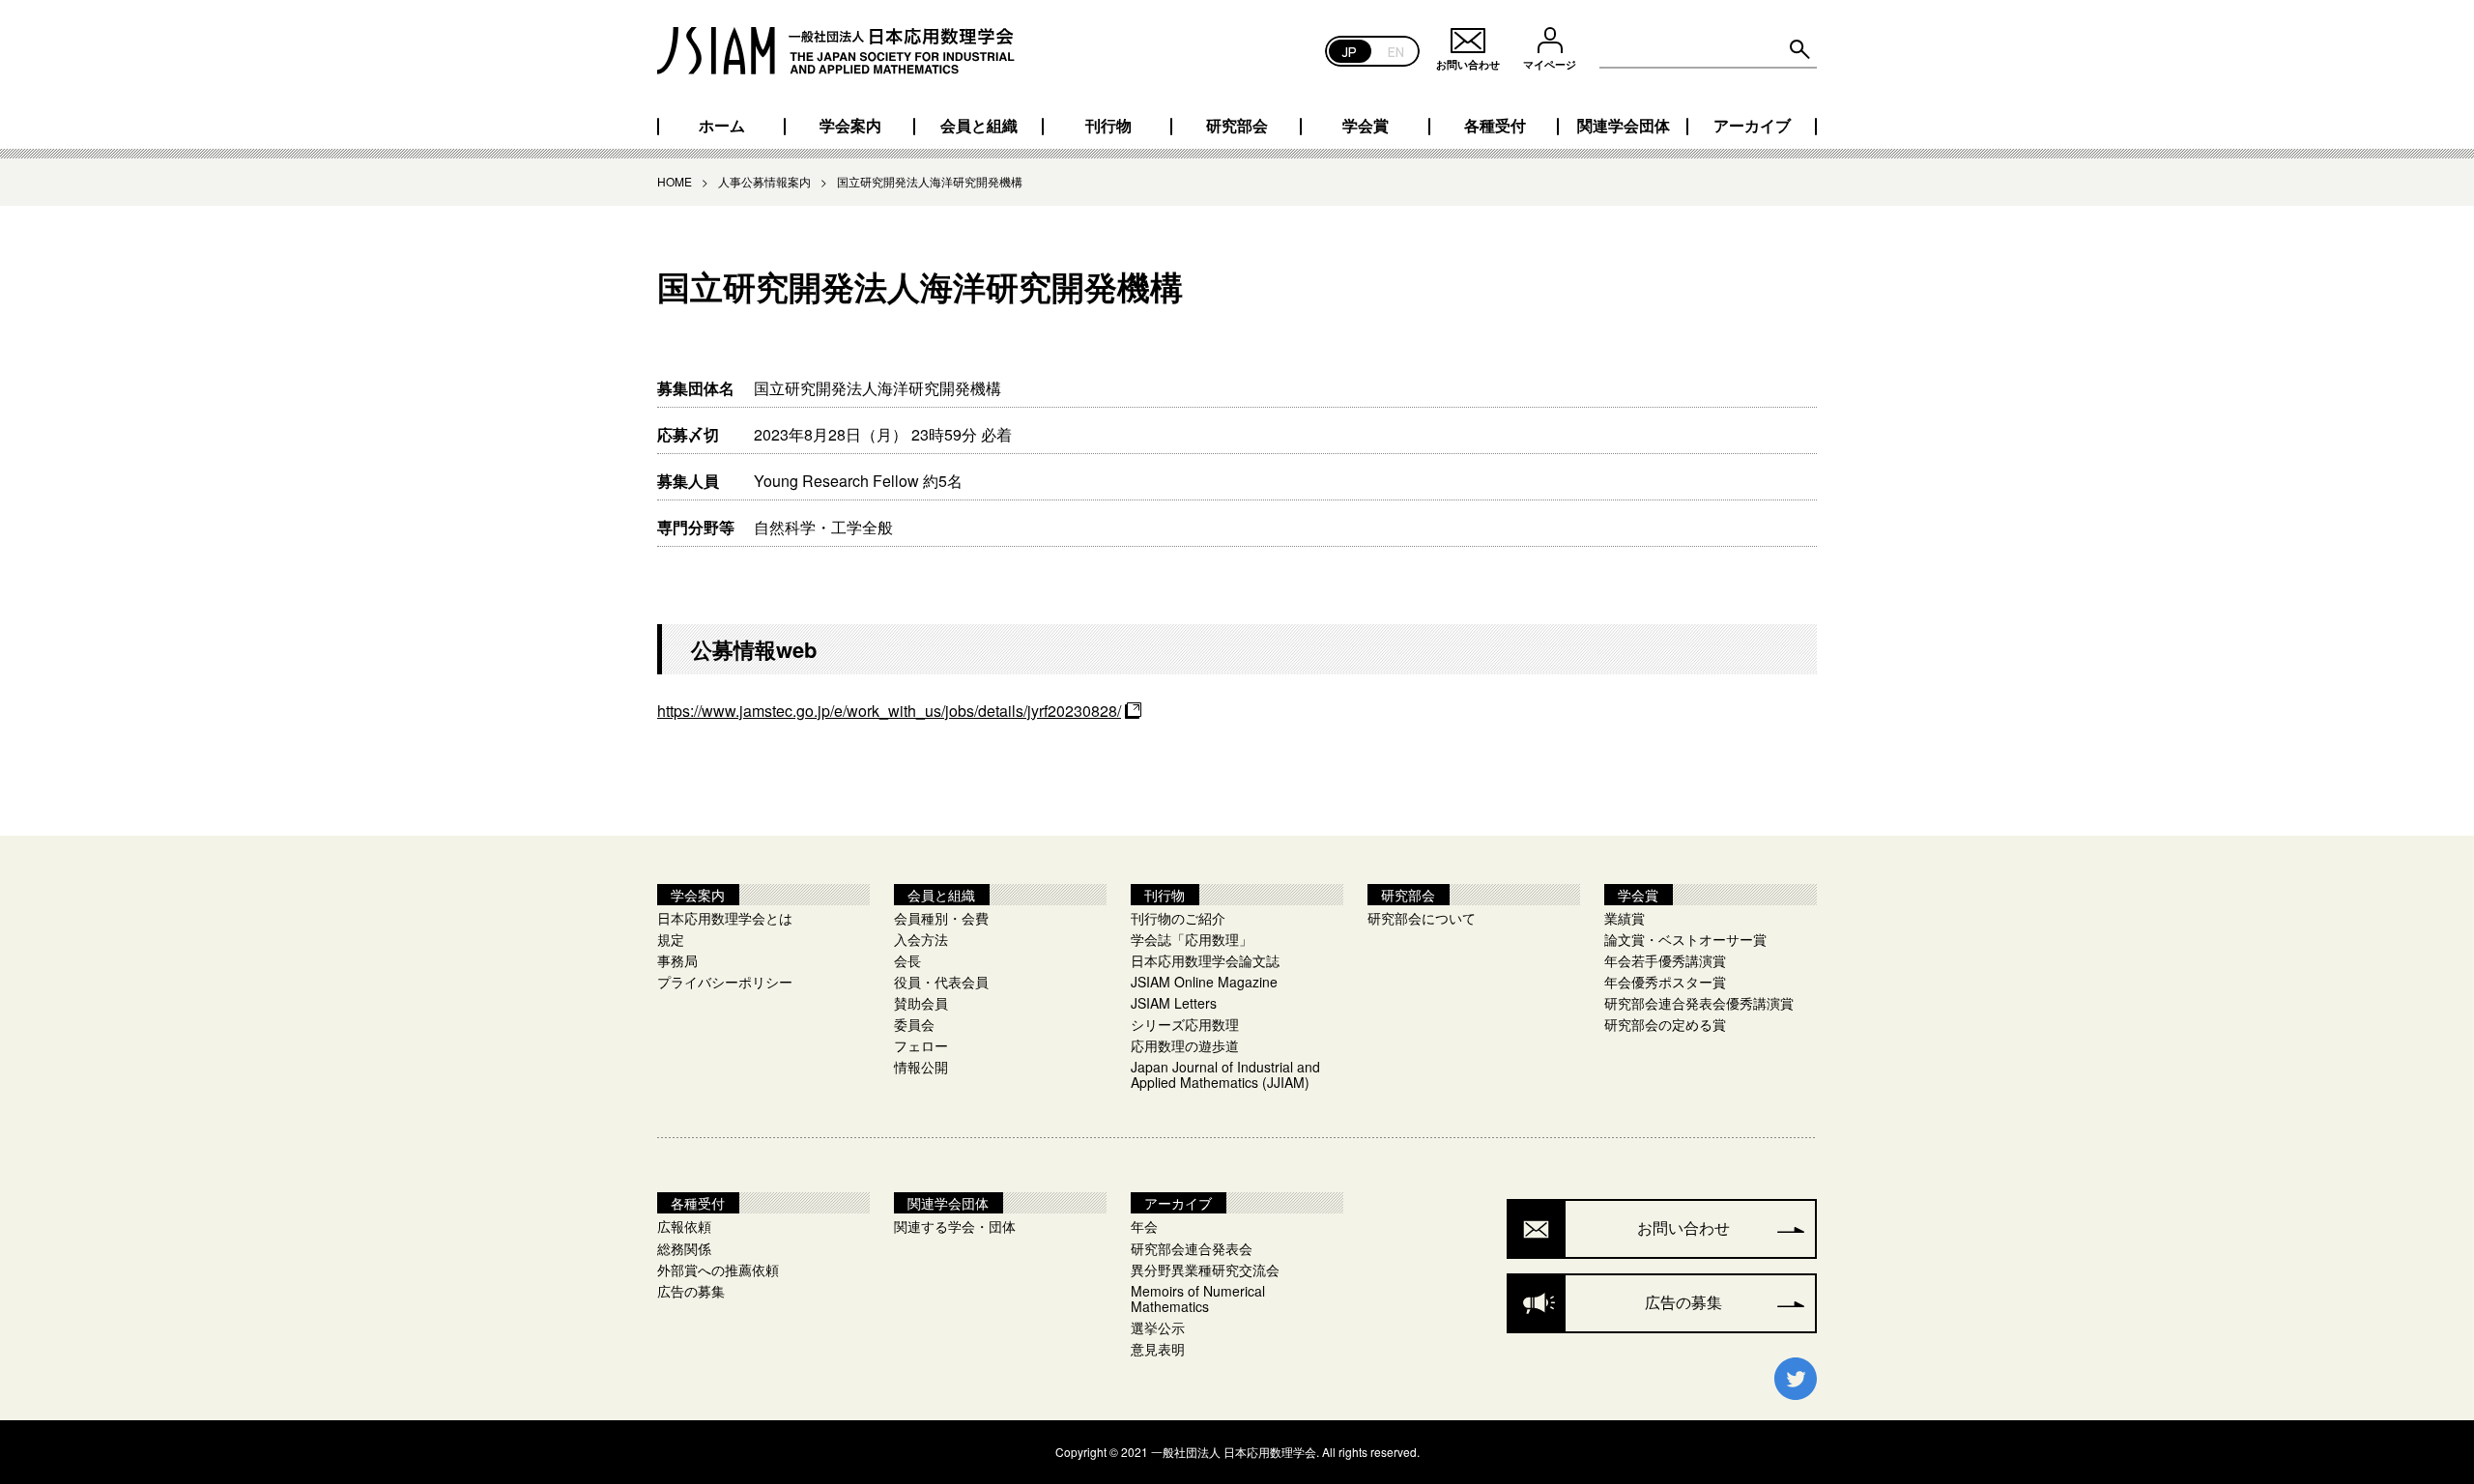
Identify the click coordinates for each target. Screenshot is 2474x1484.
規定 (671, 939)
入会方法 (921, 939)
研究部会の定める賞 (1665, 1024)
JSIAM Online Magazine (1204, 982)
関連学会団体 (1624, 126)
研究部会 (1237, 126)
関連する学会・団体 (955, 1226)
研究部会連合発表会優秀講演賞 (1699, 1003)
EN (1396, 51)
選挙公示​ (1158, 1327)
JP (1350, 51)
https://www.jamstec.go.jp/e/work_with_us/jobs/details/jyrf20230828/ (889, 711)
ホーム (722, 126)
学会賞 (1366, 126)
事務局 (677, 960)
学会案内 (850, 126)
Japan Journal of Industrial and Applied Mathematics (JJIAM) (1225, 1074)
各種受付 (1495, 126)
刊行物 (1108, 126)
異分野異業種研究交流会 (1205, 1270)
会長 (907, 960)
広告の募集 (691, 1291)
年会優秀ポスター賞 (1665, 982)
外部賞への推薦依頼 (718, 1270)
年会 (1144, 1226)
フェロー (921, 1045)
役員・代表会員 (941, 982)
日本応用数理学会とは (725, 918)
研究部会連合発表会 (1192, 1248)
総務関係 (684, 1248)
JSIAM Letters (1174, 1003)
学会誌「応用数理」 (1192, 939)
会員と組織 (979, 126)
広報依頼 (684, 1226)
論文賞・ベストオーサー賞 (1685, 939)
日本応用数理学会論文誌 (1205, 960)
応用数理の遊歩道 (1185, 1045)
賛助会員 (921, 1003)
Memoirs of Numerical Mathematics (1198, 1298)
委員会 (914, 1024)
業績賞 (1625, 918)
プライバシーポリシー (725, 982)
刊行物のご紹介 (1178, 918)
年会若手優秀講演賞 (1665, 960)
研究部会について (1422, 918)
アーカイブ (1752, 126)
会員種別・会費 (941, 918)
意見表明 (1158, 1349)
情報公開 (921, 1067)
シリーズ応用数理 (1185, 1024)
